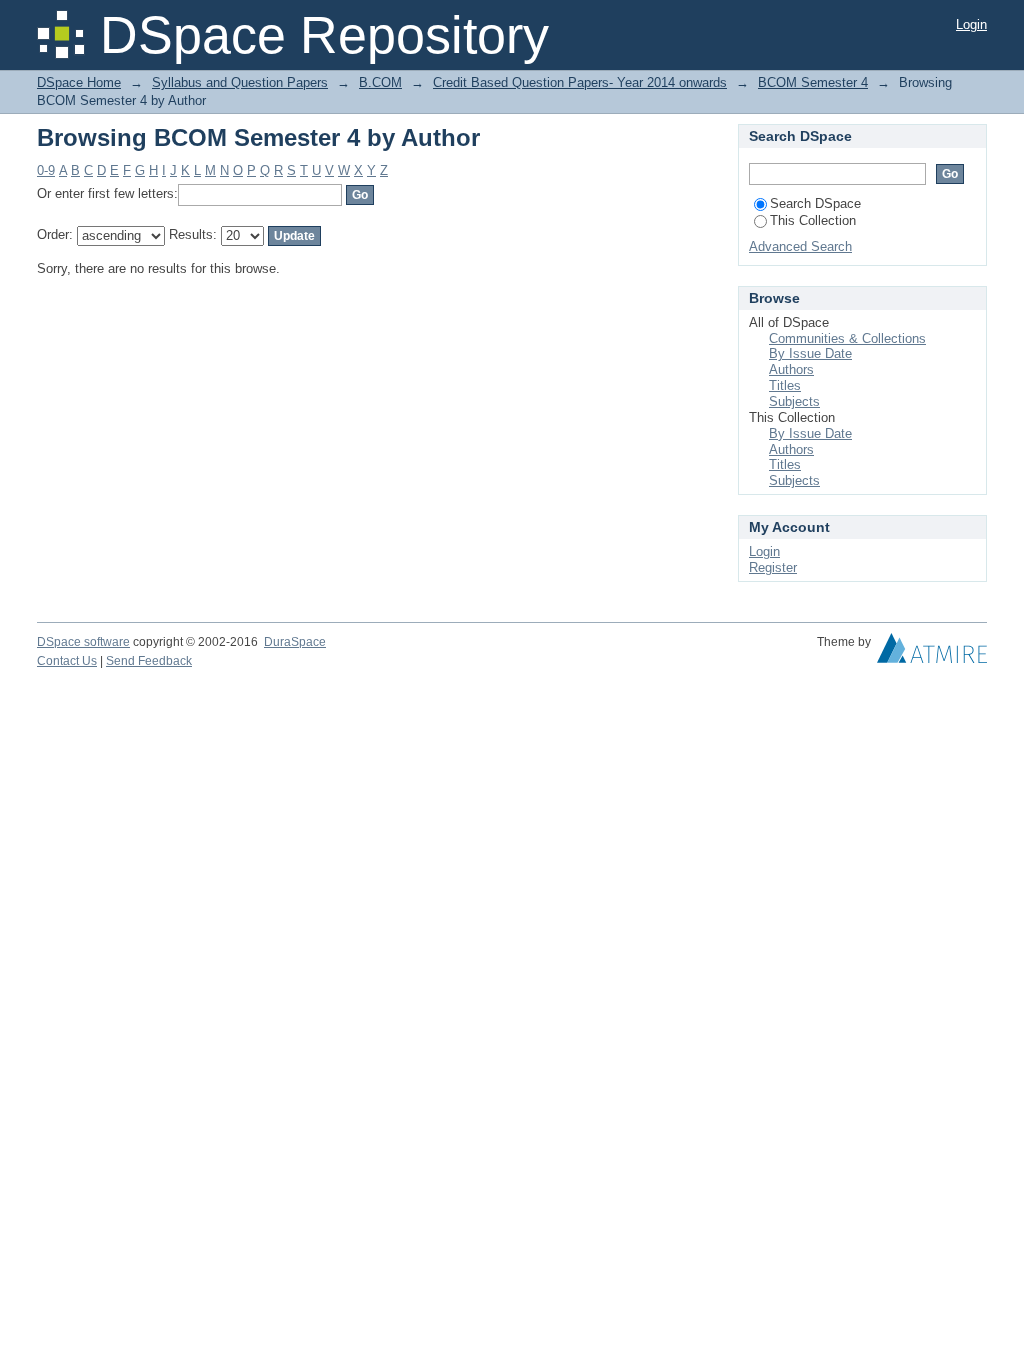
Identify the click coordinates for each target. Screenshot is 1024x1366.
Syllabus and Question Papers (240, 82)
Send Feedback (149, 661)
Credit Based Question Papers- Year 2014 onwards (580, 82)
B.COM (380, 82)
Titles (785, 385)
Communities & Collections (847, 338)
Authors (791, 369)
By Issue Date (810, 353)
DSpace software (83, 642)
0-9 (46, 170)
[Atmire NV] (932, 653)
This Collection (813, 220)
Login (971, 24)
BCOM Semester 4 (813, 82)
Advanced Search (800, 246)
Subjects (794, 401)
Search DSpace (815, 203)
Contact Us (67, 661)
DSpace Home (79, 82)
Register (773, 567)
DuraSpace (295, 642)
